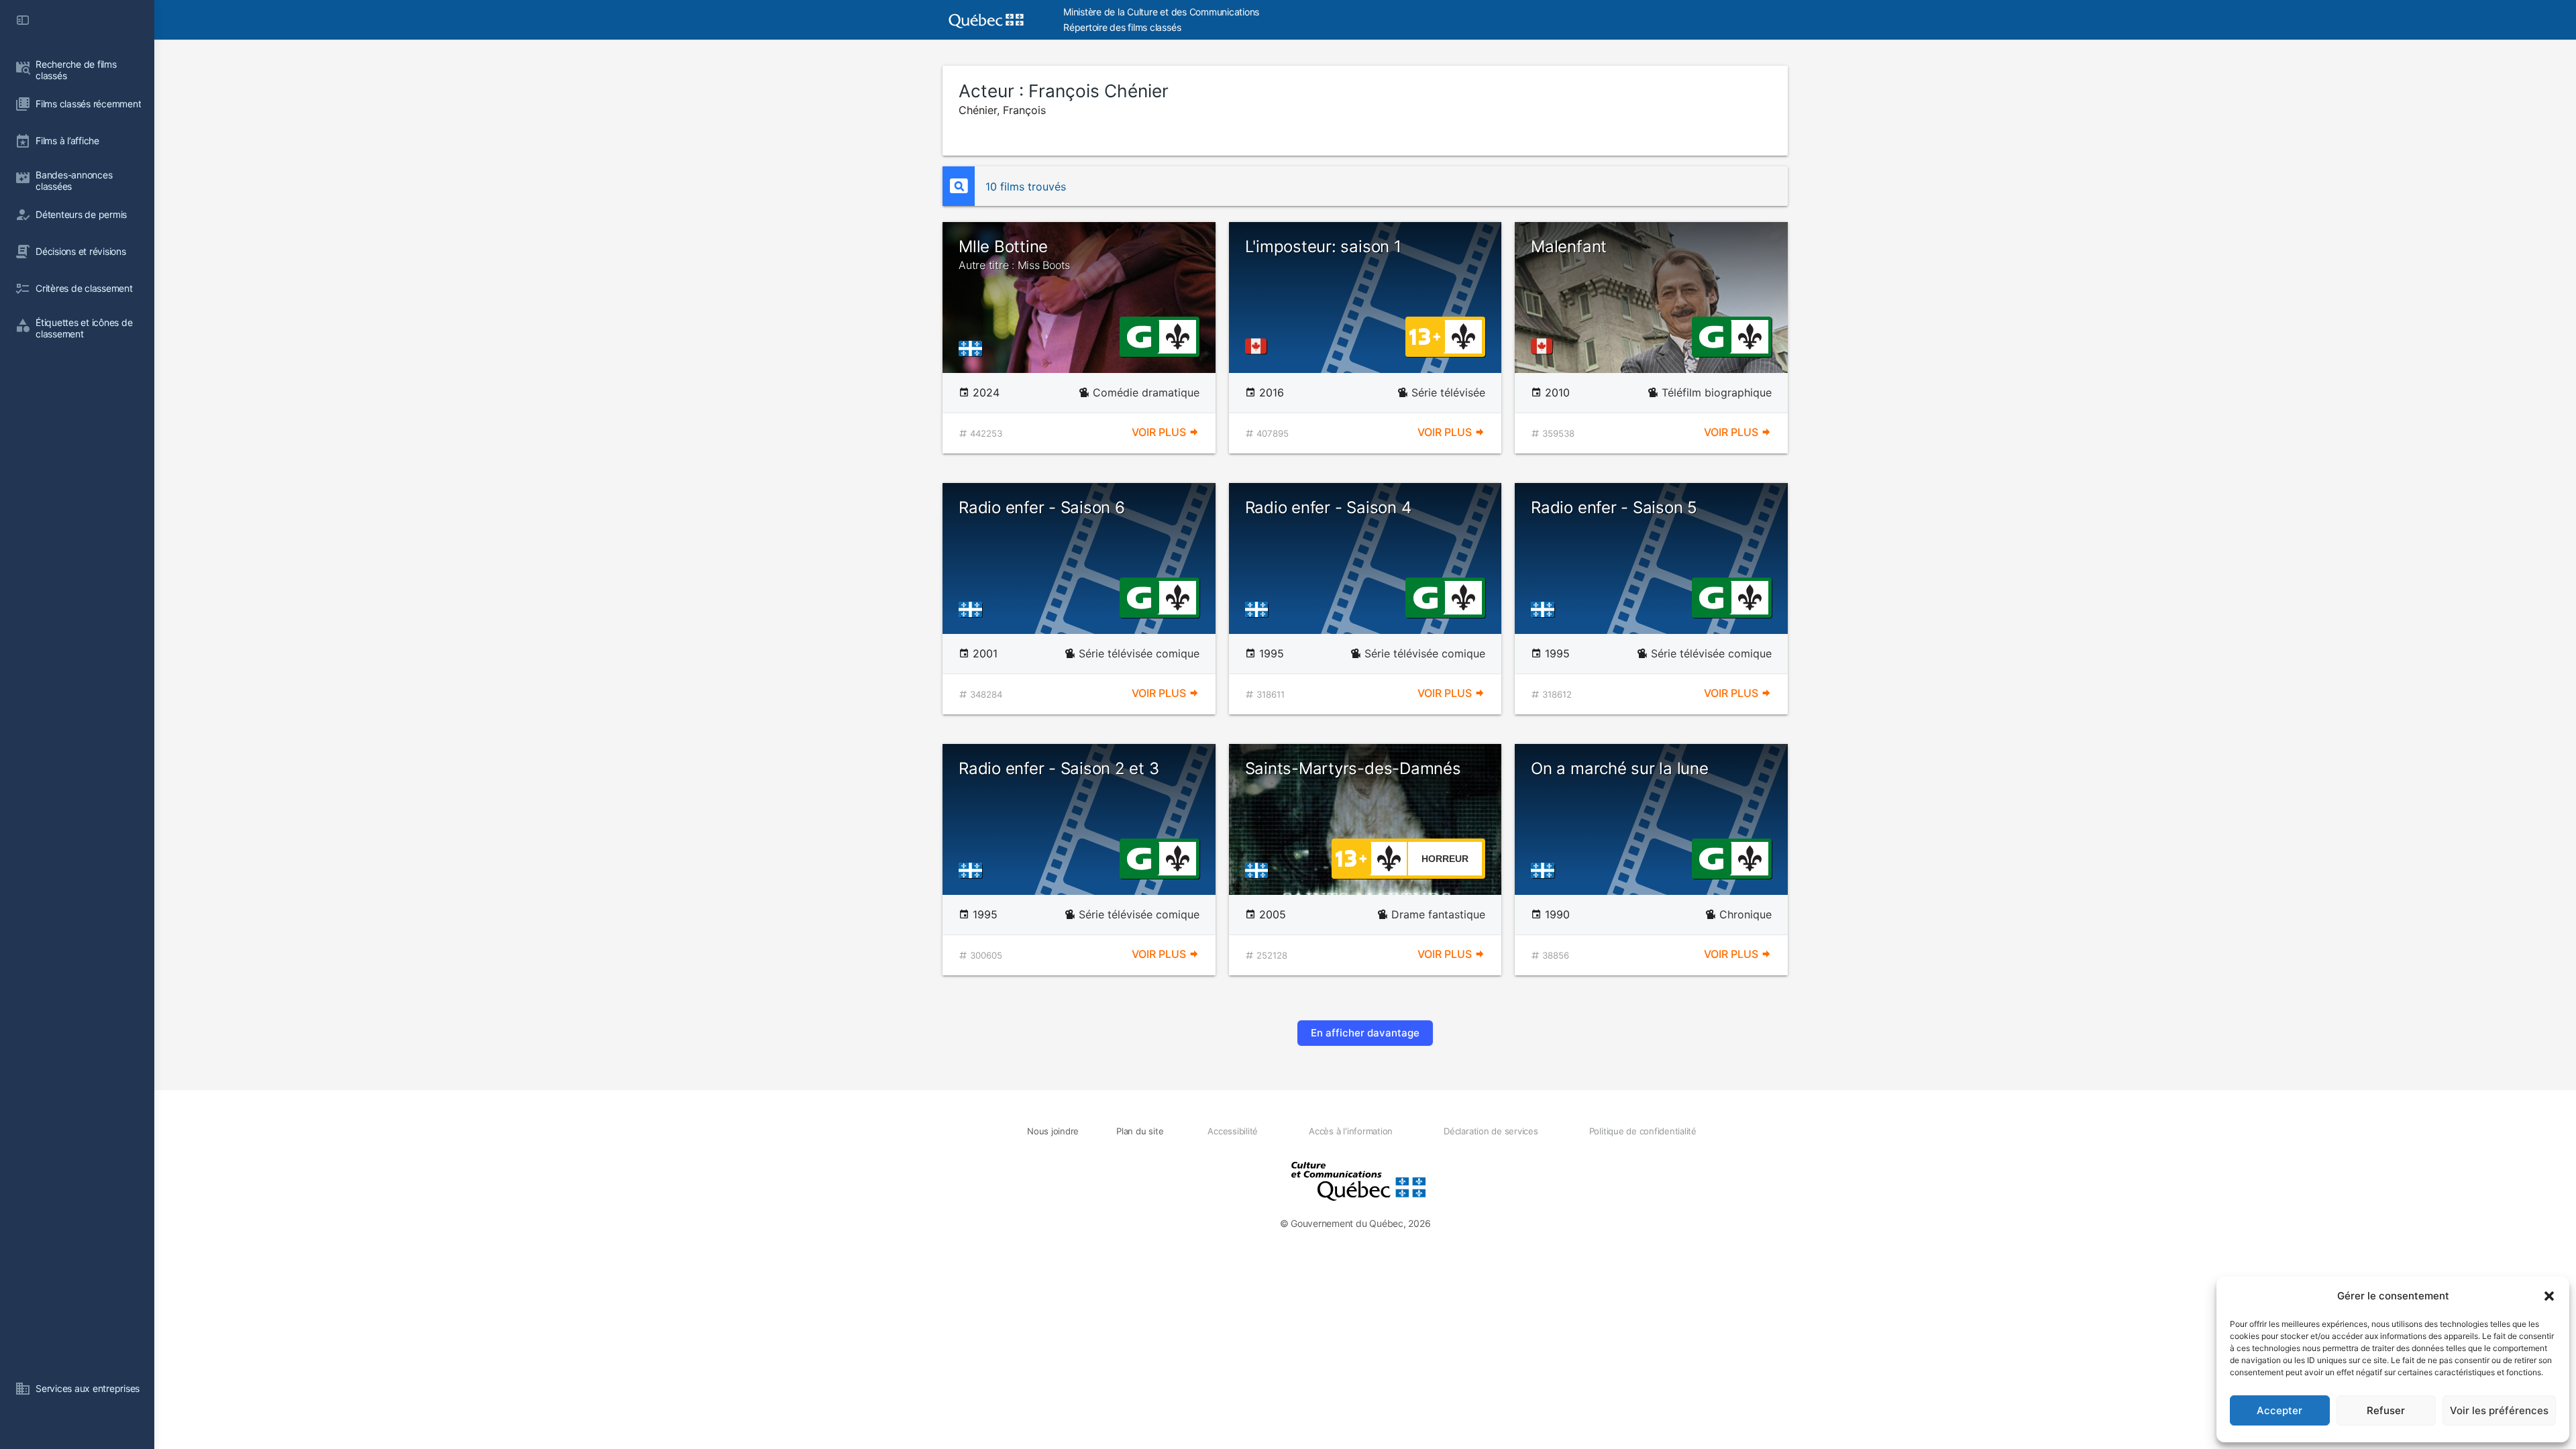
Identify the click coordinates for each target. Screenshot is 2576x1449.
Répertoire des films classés (1122, 27)
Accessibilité (1233, 1131)
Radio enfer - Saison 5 (1614, 507)
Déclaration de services (1491, 1131)
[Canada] (1258, 346)
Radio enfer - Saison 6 (1042, 507)
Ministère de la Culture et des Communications (1161, 12)
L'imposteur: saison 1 (1323, 247)
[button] (2549, 1296)
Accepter (2279, 1410)
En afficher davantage (1365, 1033)
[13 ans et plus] (1425, 335)
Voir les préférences (2499, 1410)
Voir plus (1160, 432)
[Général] (1139, 335)
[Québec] (974, 348)
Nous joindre (1053, 1131)
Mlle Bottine (1014, 254)
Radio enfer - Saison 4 (1328, 507)
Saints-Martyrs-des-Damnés (1353, 768)
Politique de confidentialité (1643, 1131)
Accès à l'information (1351, 1131)
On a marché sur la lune (1619, 768)
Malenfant (1569, 247)
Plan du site (1140, 1131)
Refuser (2386, 1410)
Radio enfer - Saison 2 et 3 (1059, 768)
